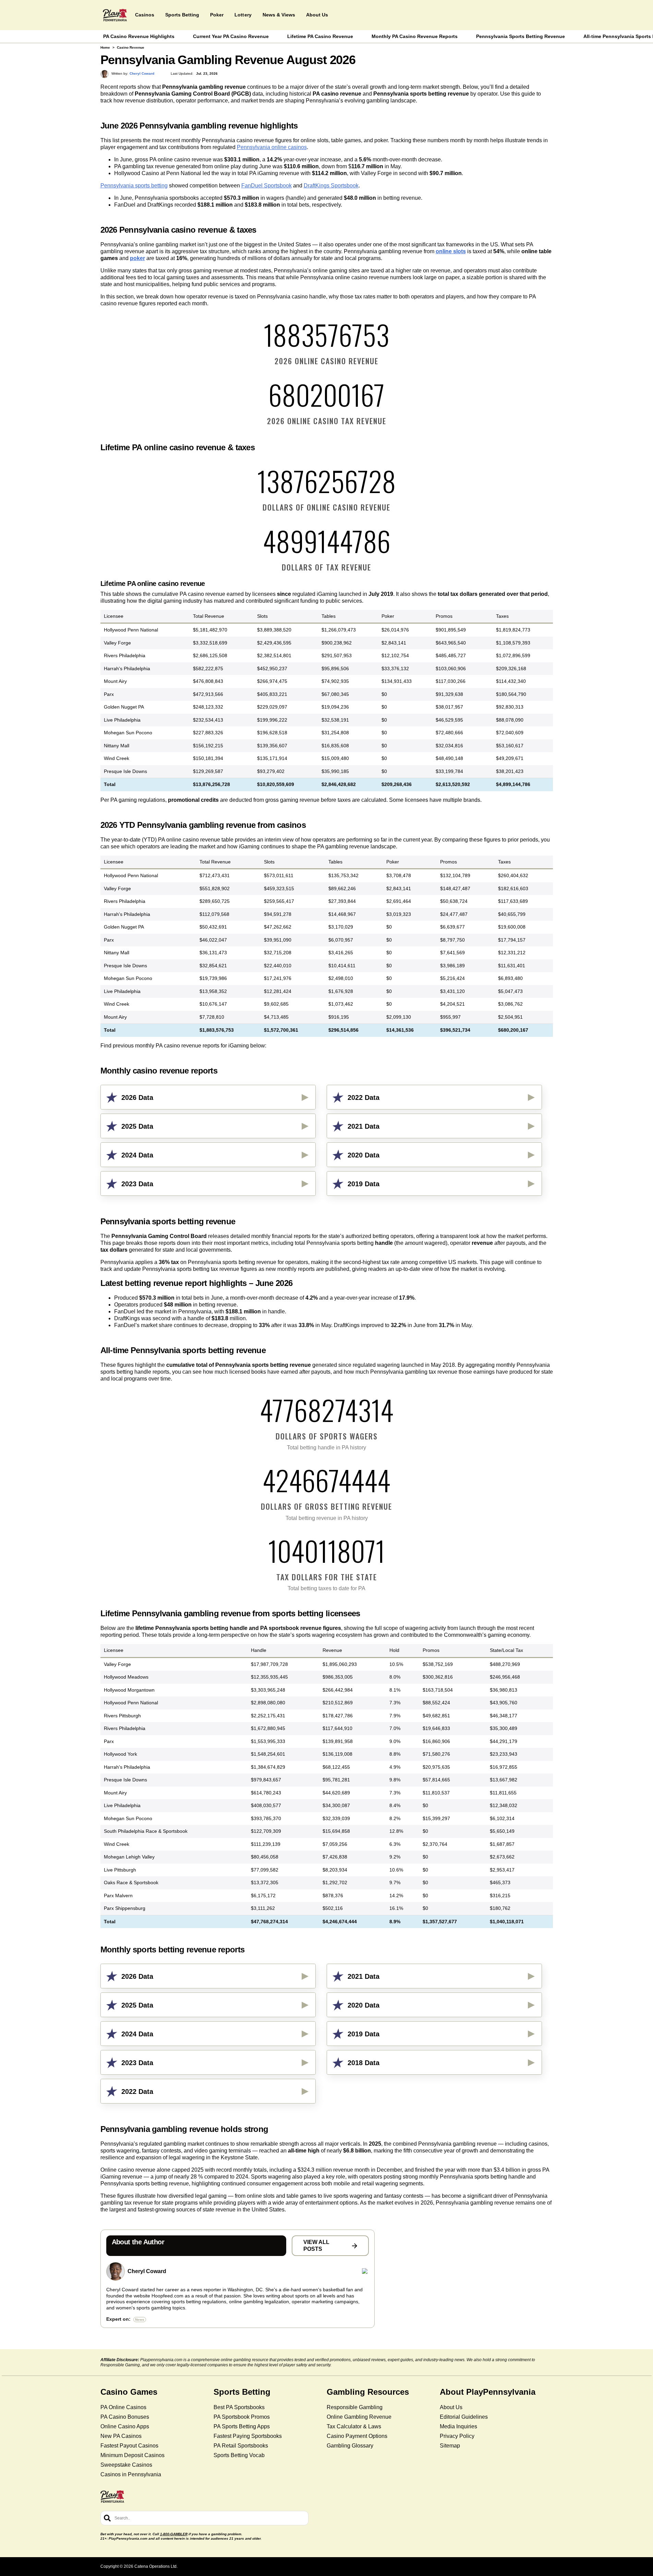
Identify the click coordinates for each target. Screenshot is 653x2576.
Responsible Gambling (355, 2407)
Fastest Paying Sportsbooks (248, 2436)
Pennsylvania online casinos (272, 147)
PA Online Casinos (123, 2407)
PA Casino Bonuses (125, 2417)
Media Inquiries (458, 2426)
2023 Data (137, 1184)
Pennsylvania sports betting (134, 186)
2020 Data (364, 1155)
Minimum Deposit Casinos (132, 2455)
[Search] (107, 2518)
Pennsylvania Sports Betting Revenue (521, 36)
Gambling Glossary (350, 2446)
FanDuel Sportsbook (267, 186)
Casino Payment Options (357, 2436)
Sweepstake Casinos (126, 2465)
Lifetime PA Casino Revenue (320, 36)
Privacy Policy (457, 2436)
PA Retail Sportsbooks (241, 2446)
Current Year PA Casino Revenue (231, 36)
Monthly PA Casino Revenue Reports (415, 36)
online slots (451, 251)
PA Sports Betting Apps (242, 2426)
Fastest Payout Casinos (129, 2446)
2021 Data (364, 1126)
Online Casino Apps (125, 2426)
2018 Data (364, 2063)
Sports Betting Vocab (239, 2455)
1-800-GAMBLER (174, 2534)
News (140, 2320)
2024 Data (137, 1155)
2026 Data (137, 1097)
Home (105, 47)
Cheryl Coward (147, 2271)
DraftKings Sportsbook (331, 186)
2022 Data (364, 1097)
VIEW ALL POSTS (316, 2246)
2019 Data (364, 1184)
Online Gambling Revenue (359, 2417)
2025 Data (137, 1126)
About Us (451, 2407)
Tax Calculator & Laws (354, 2426)
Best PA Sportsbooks (239, 2407)
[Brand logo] (115, 15)
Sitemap (450, 2446)
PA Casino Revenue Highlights (139, 36)
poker (137, 258)
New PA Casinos (121, 2436)
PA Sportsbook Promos (242, 2417)
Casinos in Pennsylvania (131, 2474)
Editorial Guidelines (464, 2417)
